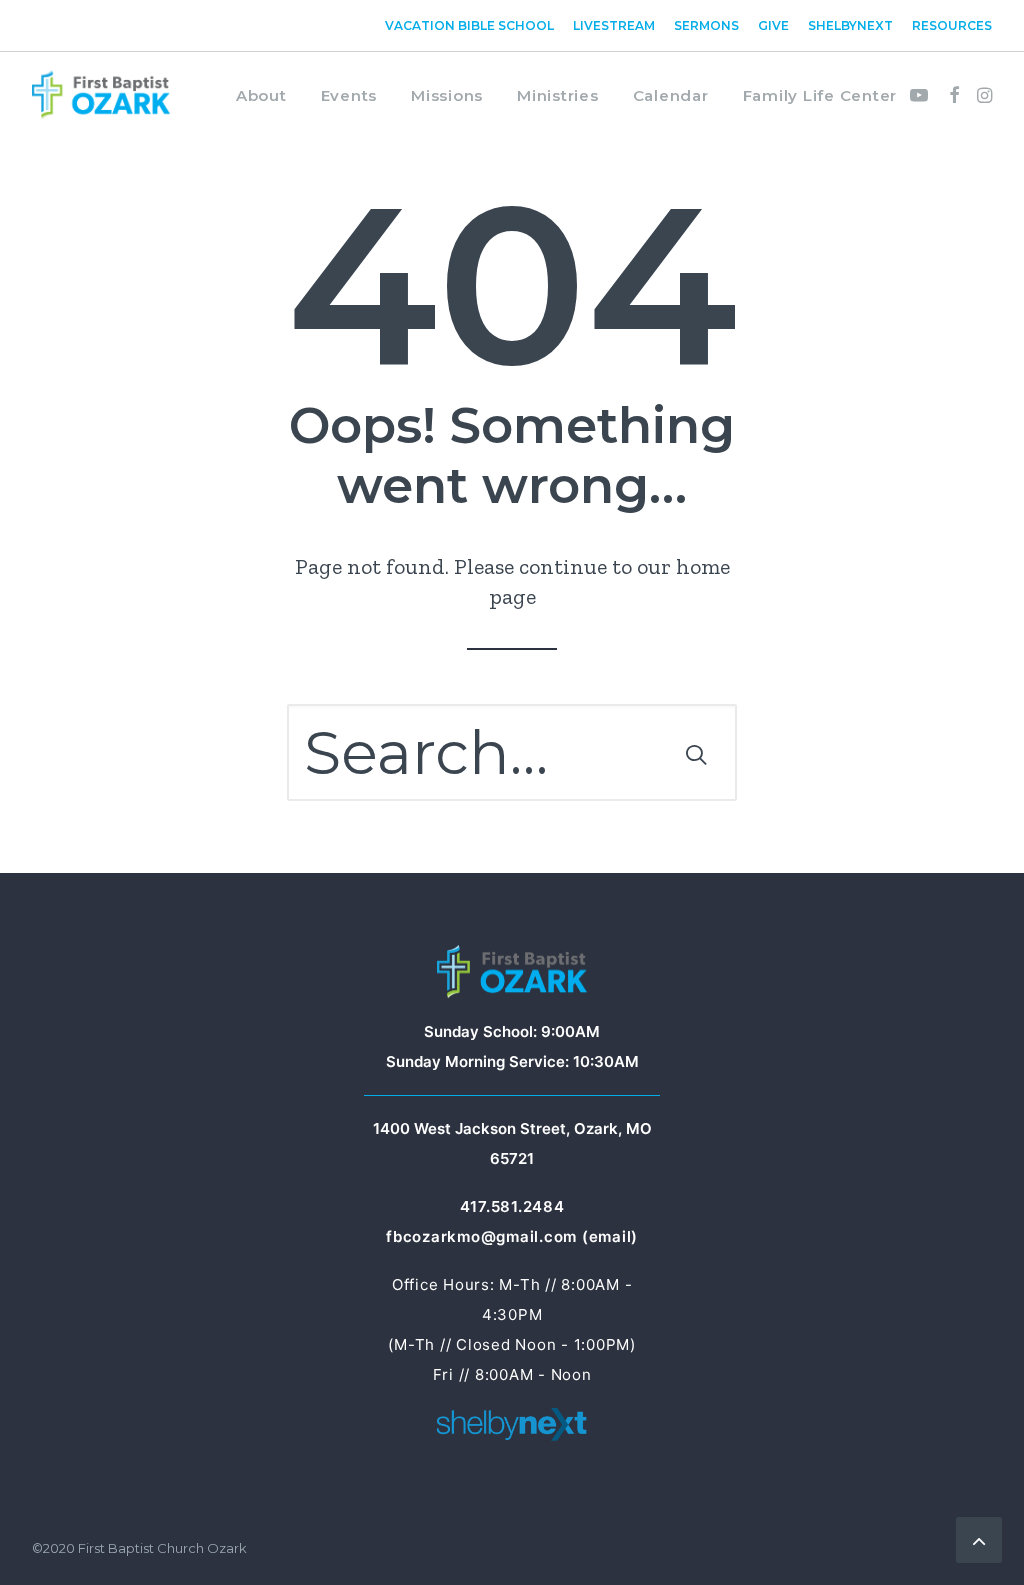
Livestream (614, 25)
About (261, 95)
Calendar (671, 95)
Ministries (558, 95)
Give (773, 25)
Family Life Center (820, 95)
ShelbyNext (850, 25)
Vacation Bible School (469, 25)
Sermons (706, 25)
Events (349, 95)
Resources (952, 25)
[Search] (512, 752)
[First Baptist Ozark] (101, 95)
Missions (447, 95)
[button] (922, 95)
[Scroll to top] (979, 1537)
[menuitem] (473, 25)
